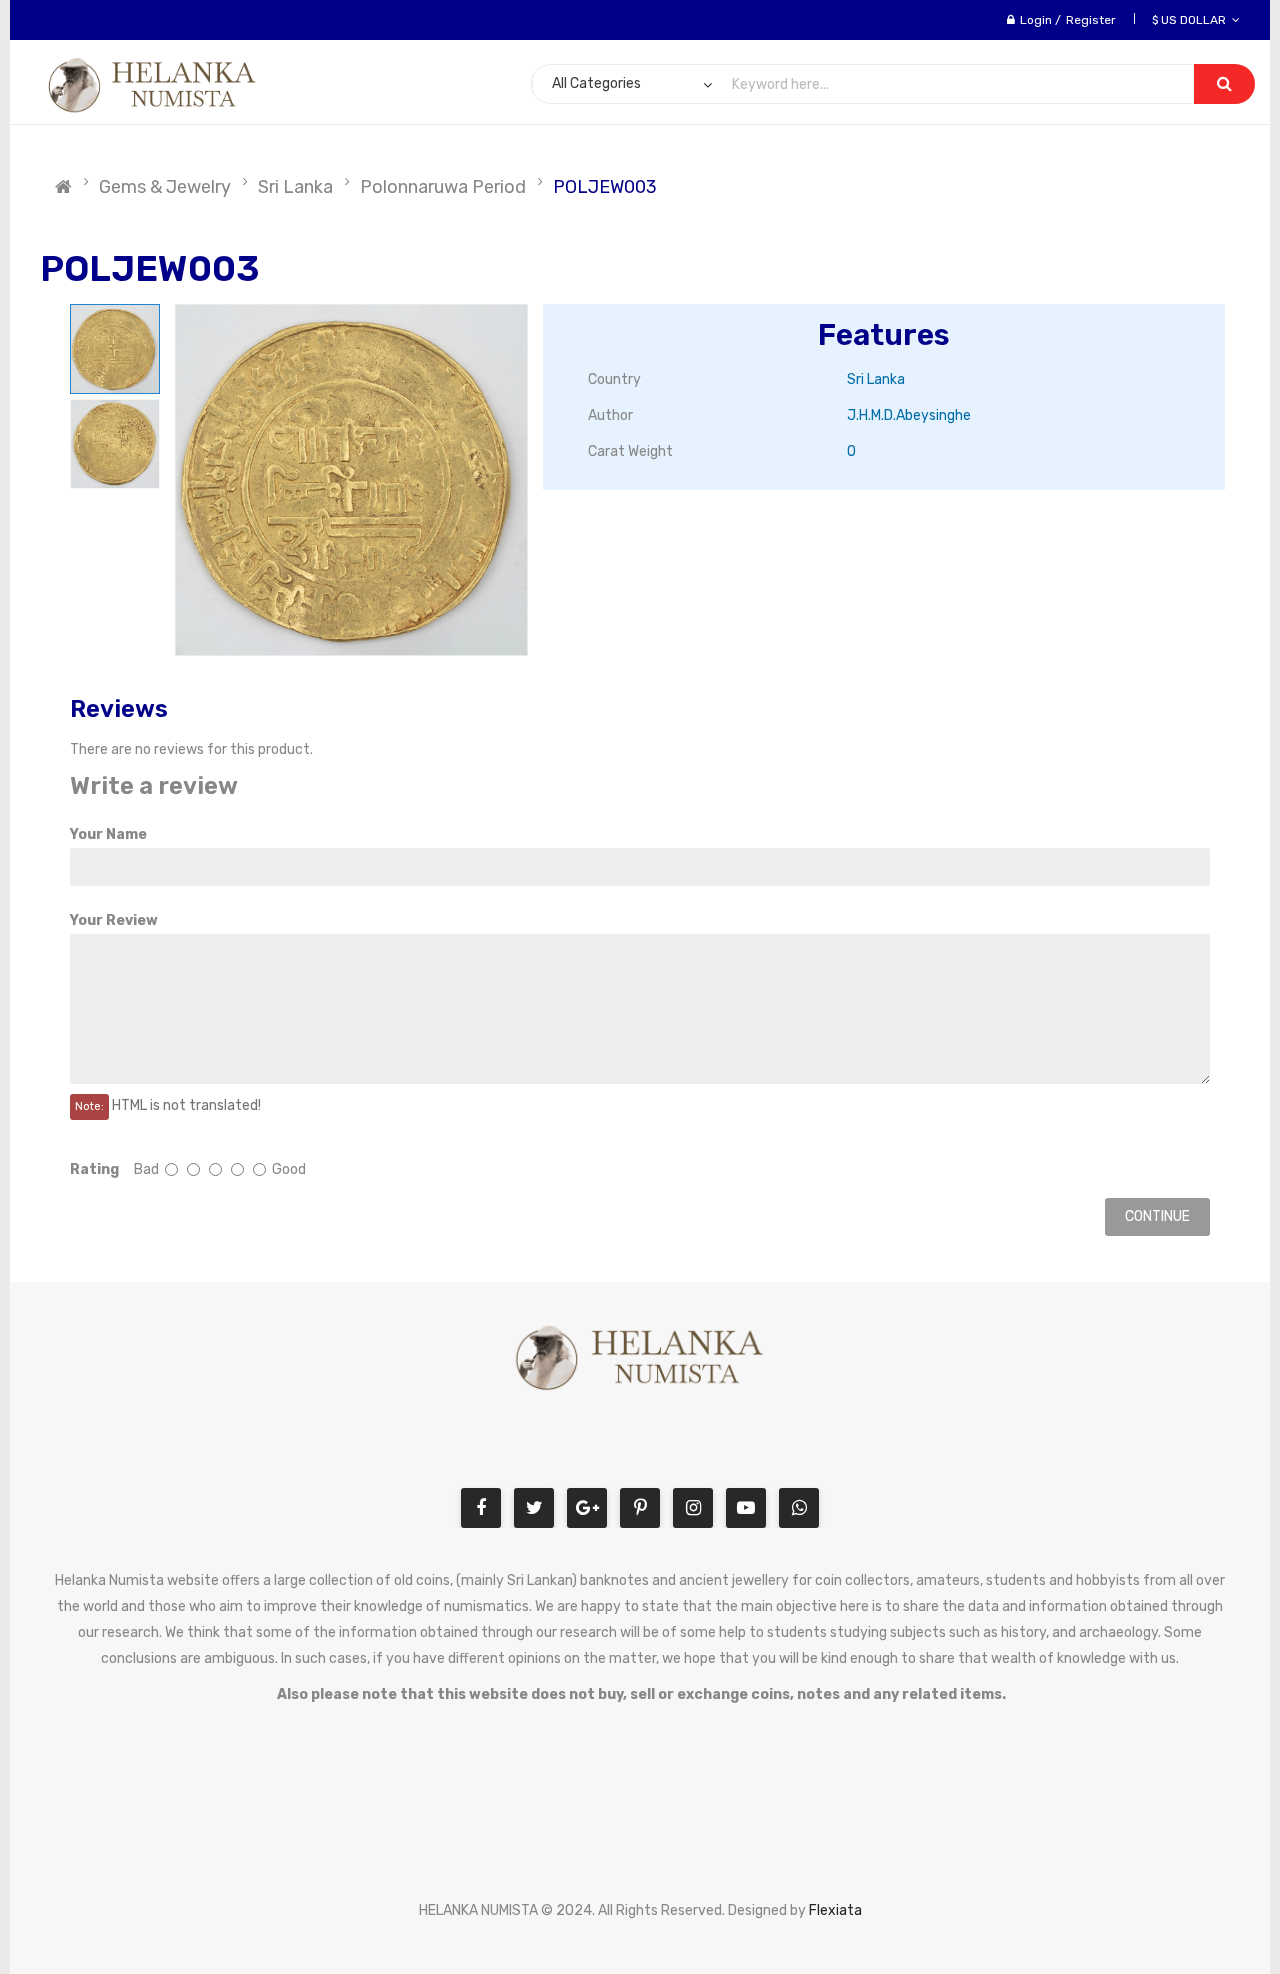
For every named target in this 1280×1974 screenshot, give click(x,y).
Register (1091, 20)
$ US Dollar (1192, 20)
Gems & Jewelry (165, 187)
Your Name (108, 834)
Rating (94, 1169)
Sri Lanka (295, 187)
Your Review (114, 920)
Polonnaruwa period (443, 187)
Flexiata (835, 1910)
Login (1036, 20)
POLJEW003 (605, 187)
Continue (1157, 1216)
